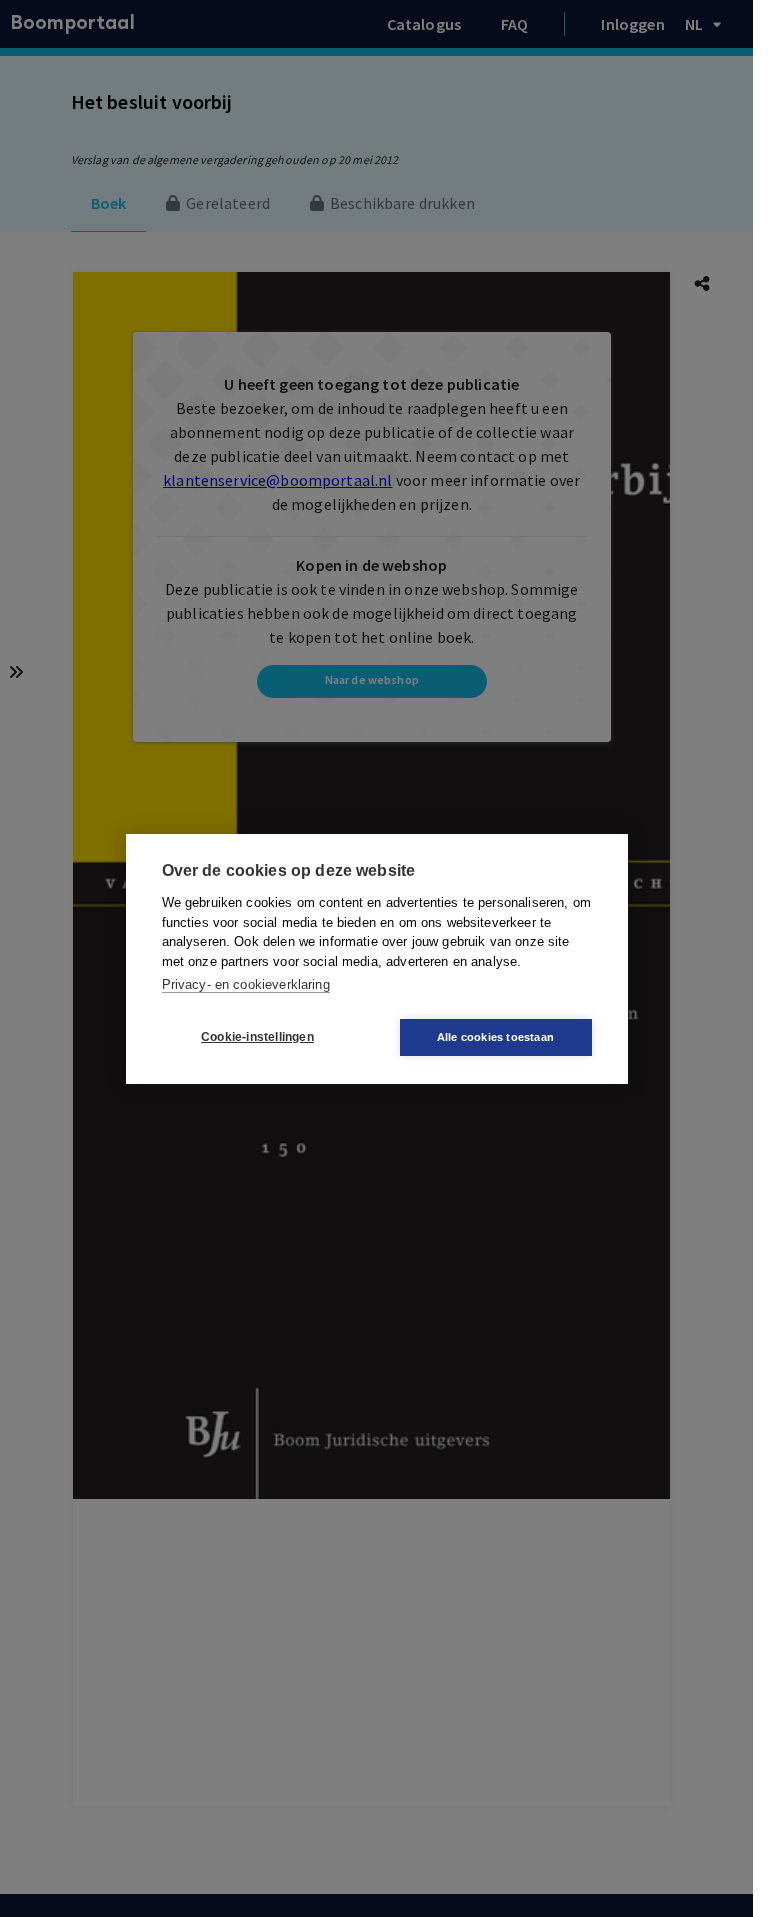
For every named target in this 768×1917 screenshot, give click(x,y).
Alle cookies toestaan (495, 1037)
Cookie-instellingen (257, 1037)
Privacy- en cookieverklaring (246, 984)
